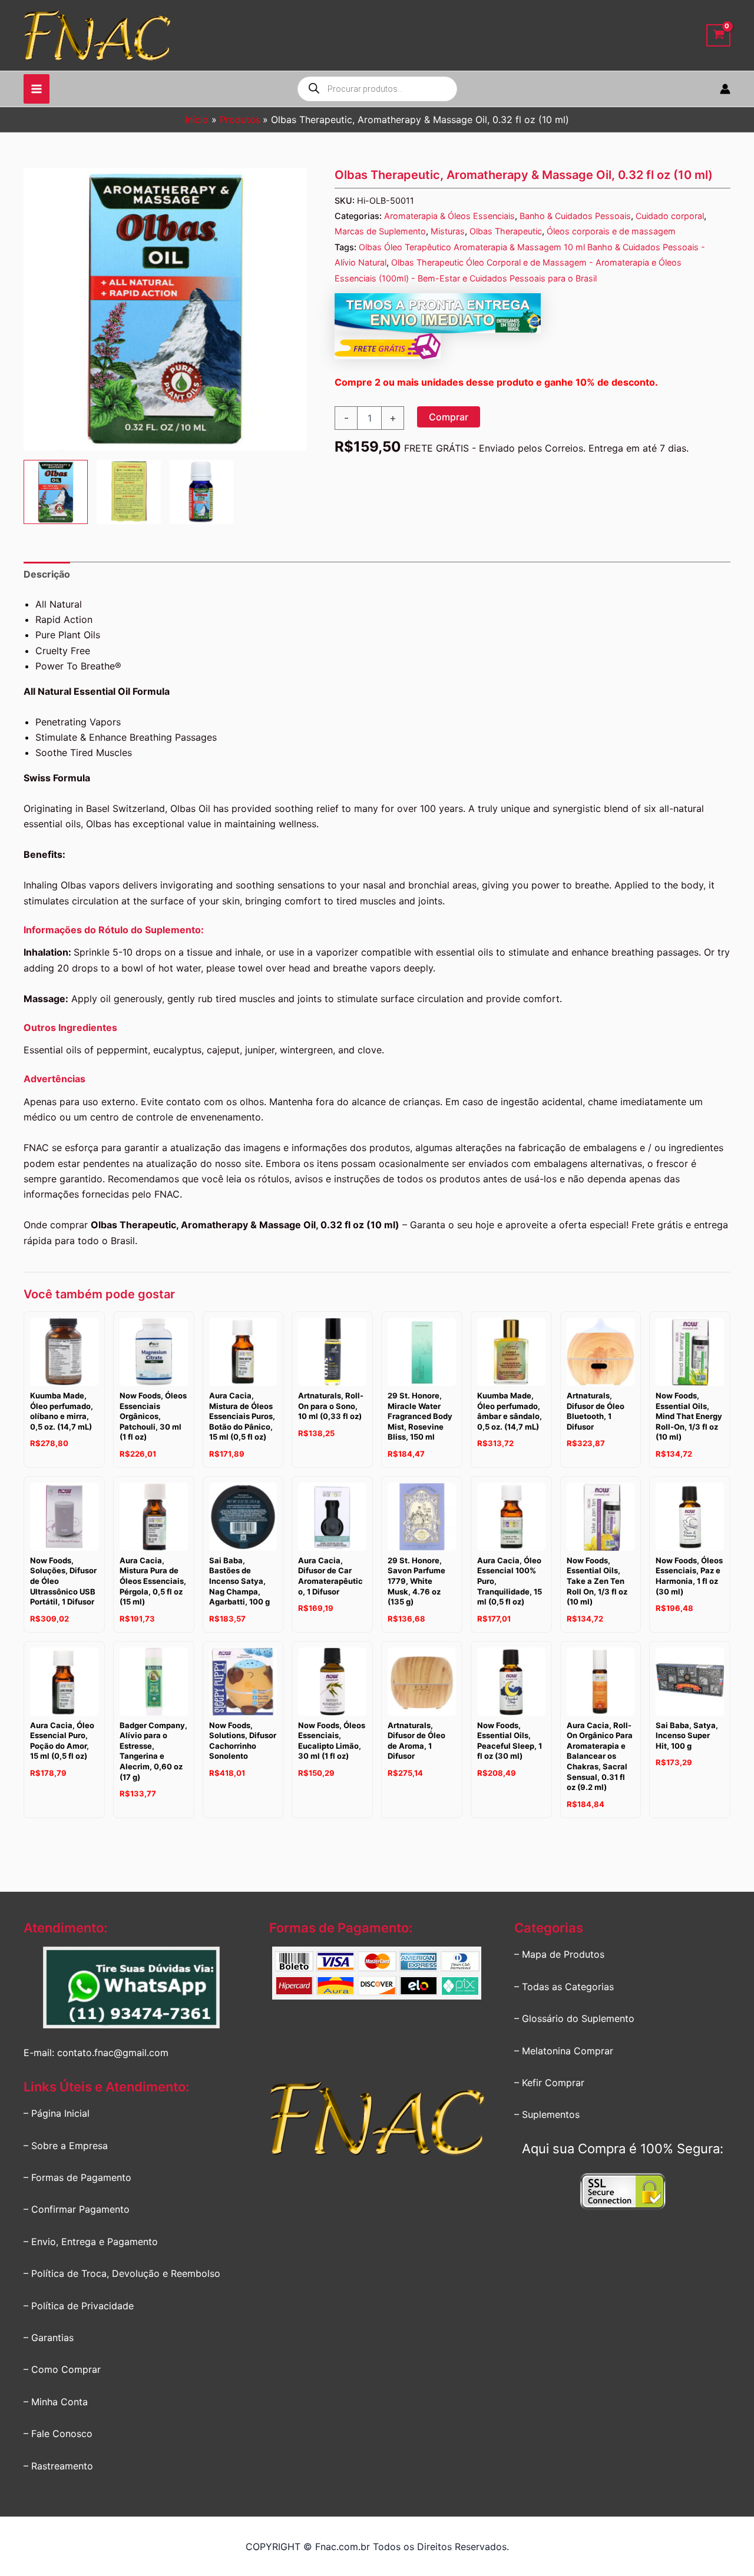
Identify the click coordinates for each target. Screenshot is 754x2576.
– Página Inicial (57, 2113)
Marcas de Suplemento (380, 231)
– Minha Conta (56, 2402)
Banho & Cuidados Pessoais (575, 216)
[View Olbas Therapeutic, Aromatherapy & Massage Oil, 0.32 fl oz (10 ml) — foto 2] (129, 492)
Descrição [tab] (47, 574)
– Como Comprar (62, 2369)
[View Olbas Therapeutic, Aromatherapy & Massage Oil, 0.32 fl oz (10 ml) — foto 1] (56, 492)
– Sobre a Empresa (66, 2146)
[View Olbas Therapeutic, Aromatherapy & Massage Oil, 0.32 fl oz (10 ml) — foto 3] (202, 492)
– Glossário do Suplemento (574, 2018)
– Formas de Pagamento (77, 2177)
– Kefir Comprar (549, 2083)
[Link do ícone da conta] (725, 89)
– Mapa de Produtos (559, 1954)
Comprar (449, 417)
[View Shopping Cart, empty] (718, 36)
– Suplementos (547, 2114)
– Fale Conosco (58, 2434)
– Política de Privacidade (79, 2306)
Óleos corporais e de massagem (611, 231)
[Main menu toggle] (37, 89)
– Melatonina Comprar (564, 2051)
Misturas (448, 231)
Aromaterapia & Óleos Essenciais (449, 216)
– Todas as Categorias (564, 1987)
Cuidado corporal (670, 216)
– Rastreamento (58, 2466)
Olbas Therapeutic (506, 231)
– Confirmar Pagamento (77, 2209)
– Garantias (49, 2338)
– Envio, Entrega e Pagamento (91, 2242)
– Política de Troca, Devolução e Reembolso (122, 2273)
